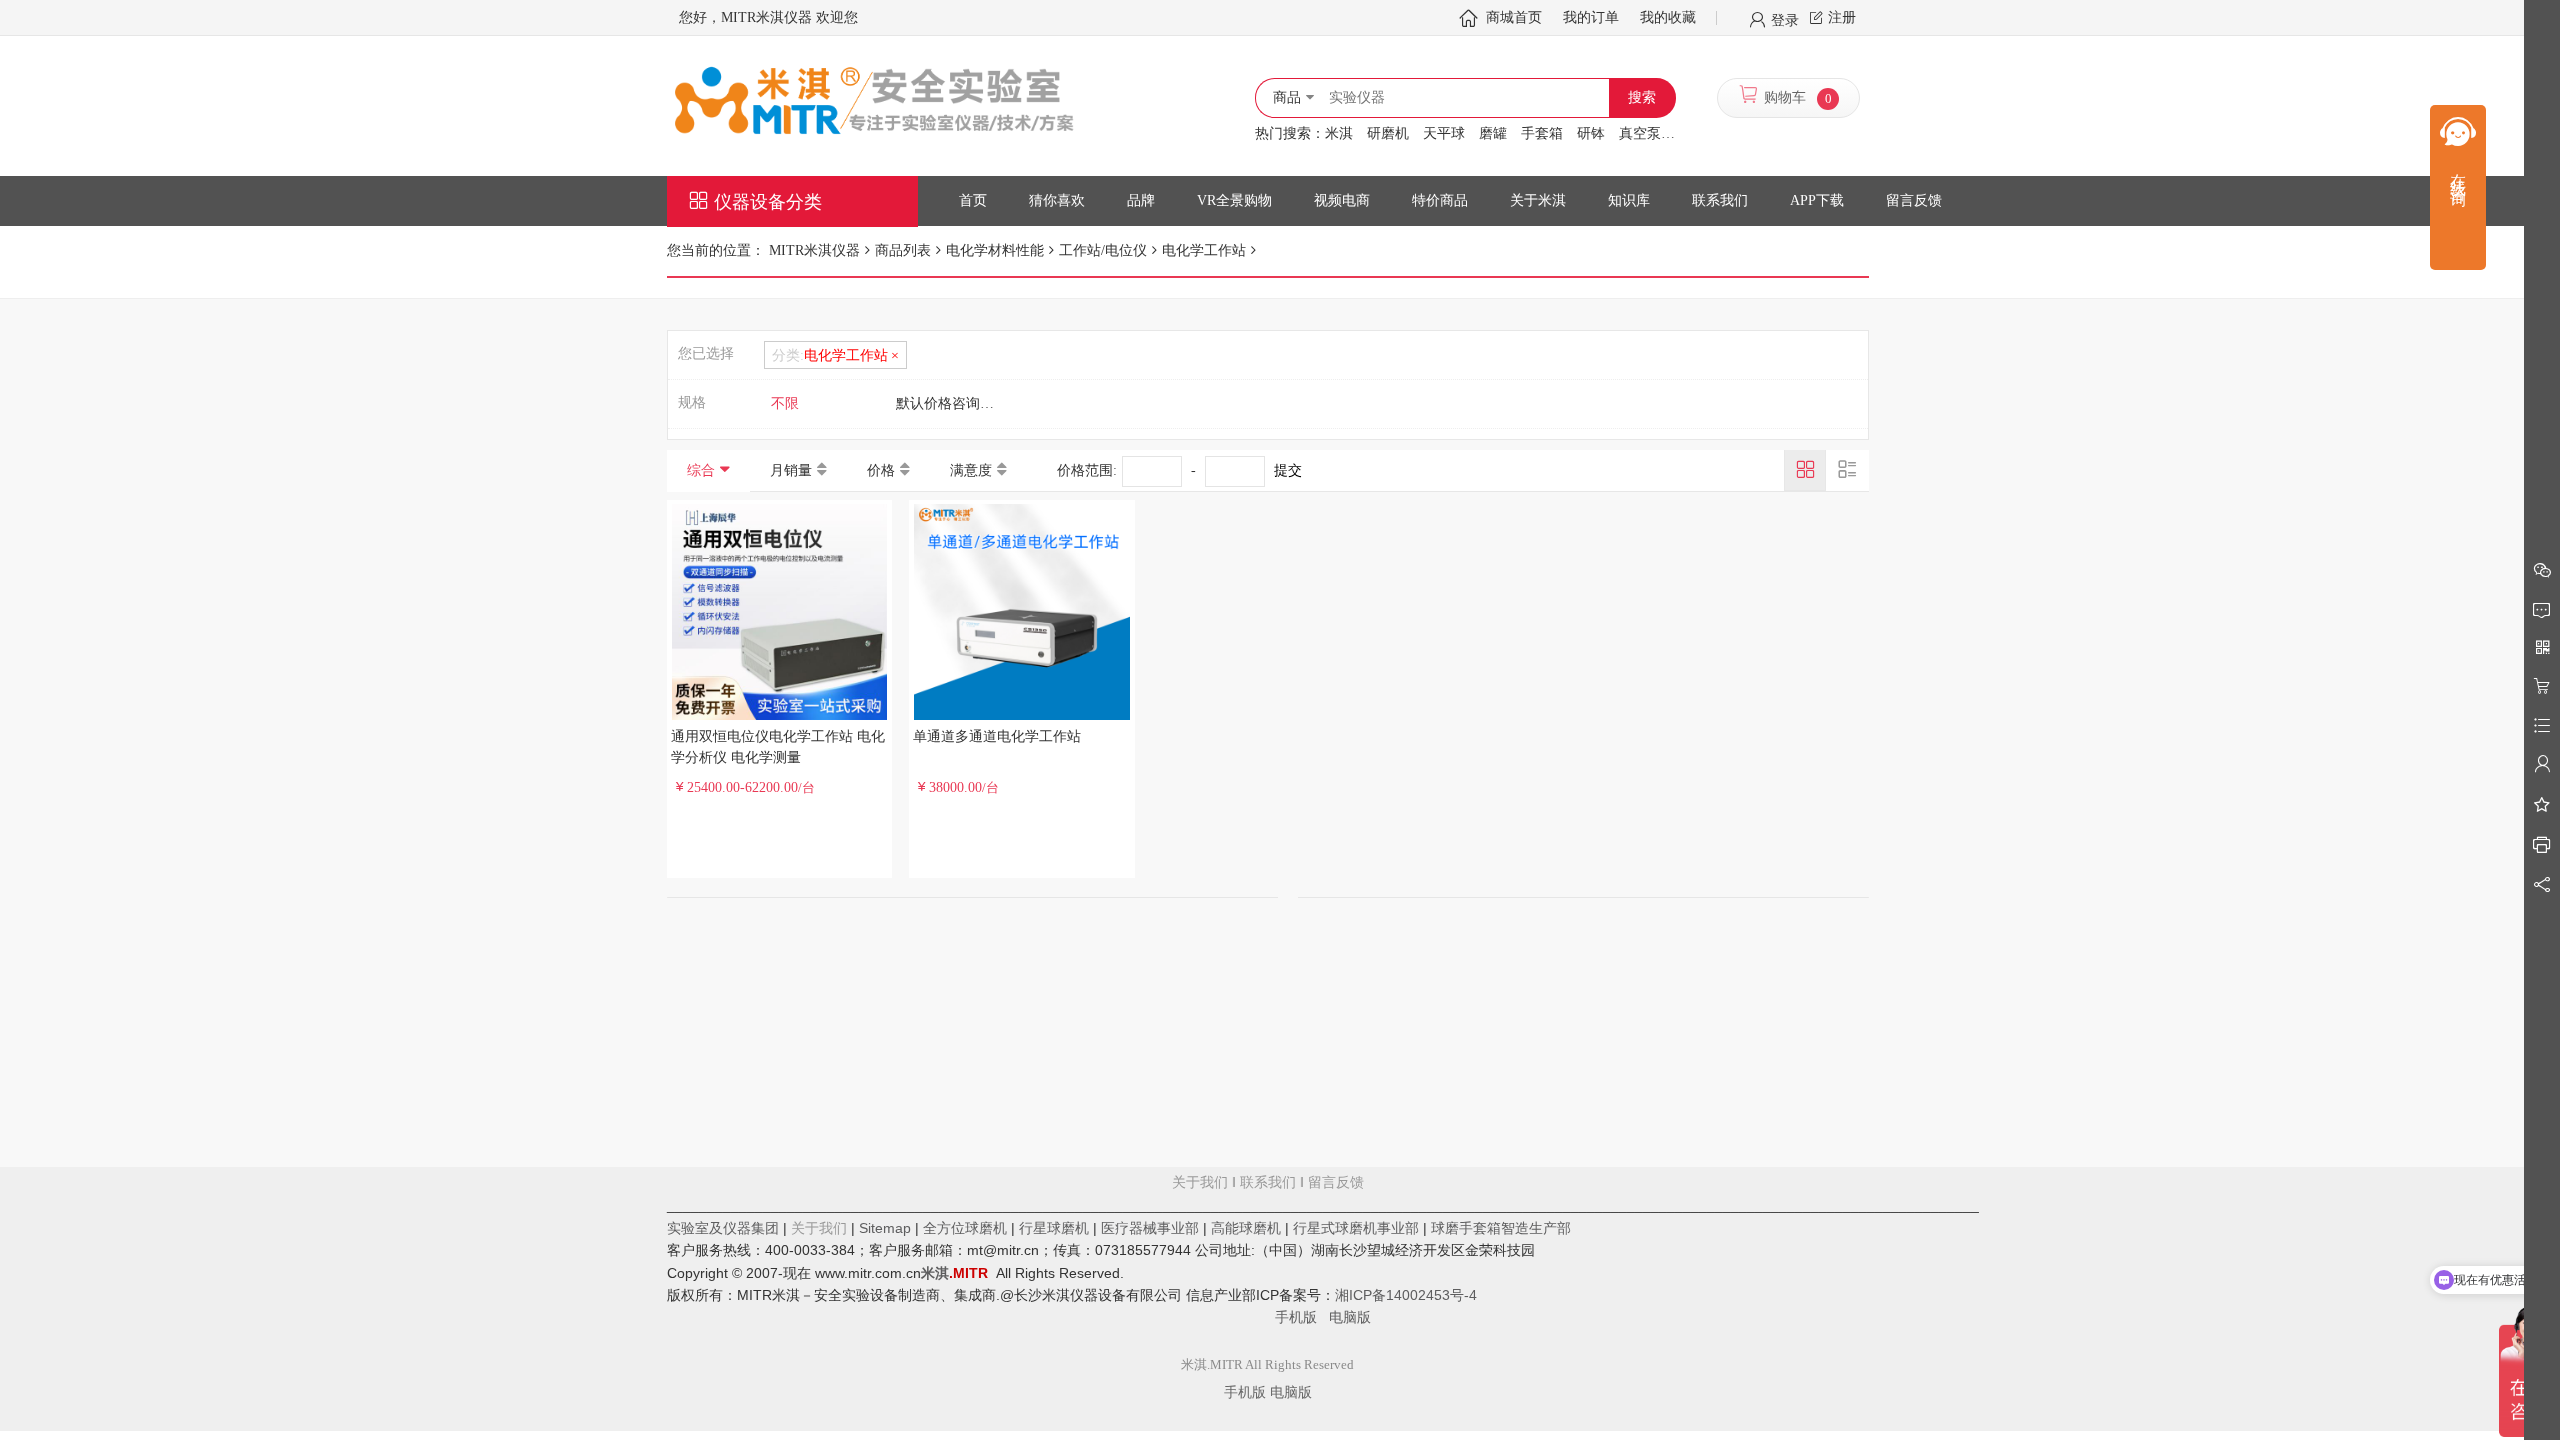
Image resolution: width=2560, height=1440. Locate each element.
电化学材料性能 (995, 250)
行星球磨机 (1054, 1228)
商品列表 (903, 250)
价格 (881, 470)
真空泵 (1640, 133)
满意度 (971, 470)
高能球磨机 (1246, 1228)
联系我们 (1268, 1182)
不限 (785, 403)
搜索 (1642, 97)
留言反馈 (1268, 1250)
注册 (1842, 17)
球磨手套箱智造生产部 (1501, 1228)
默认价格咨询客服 (952, 403)
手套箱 (1542, 133)
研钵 (1591, 133)
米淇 (1339, 133)
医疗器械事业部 (1150, 1228)
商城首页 (1514, 17)
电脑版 (1350, 1317)
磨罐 (1493, 133)
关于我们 (1200, 1182)
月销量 (791, 470)
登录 (1785, 19)
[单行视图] (1847, 470)
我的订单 (1591, 17)
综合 (701, 470)
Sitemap (885, 1228)
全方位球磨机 (965, 1228)
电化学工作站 (1204, 250)
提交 (1288, 470)
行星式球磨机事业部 (1356, 1228)
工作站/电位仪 (1103, 250)
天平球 (1444, 133)
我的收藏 (1668, 17)
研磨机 (1388, 133)
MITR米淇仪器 (814, 250)
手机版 (1302, 1317)
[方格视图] (1805, 470)
